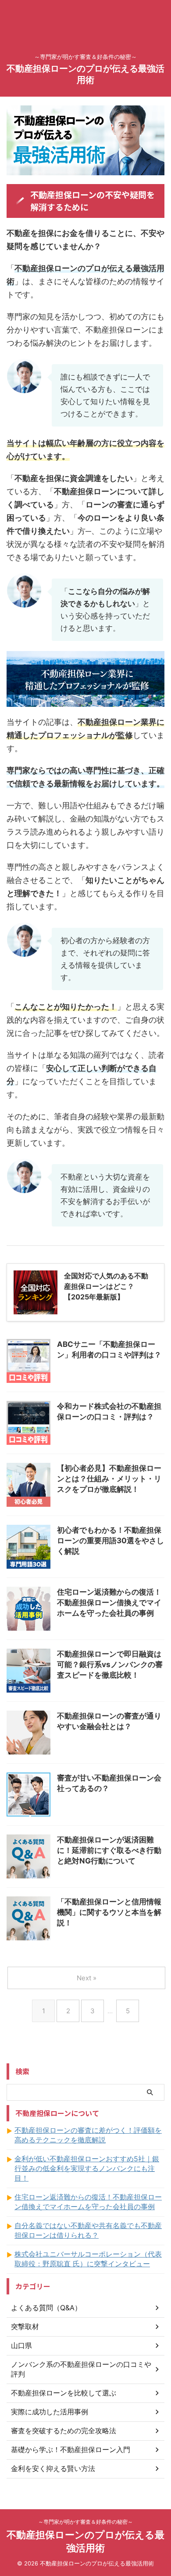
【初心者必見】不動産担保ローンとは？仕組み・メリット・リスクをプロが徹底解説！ (109, 1479)
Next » (87, 1978)
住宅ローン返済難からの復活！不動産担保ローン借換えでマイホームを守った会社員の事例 (109, 1603)
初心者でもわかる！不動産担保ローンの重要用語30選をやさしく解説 (110, 1541)
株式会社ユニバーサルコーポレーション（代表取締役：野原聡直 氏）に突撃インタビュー (88, 2259)
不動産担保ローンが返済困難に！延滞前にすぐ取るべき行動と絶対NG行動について (109, 1850)
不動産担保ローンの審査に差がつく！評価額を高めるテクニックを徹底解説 (88, 2135)
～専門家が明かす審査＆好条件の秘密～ (85, 2522)
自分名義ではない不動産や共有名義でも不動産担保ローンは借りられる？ (88, 2230)
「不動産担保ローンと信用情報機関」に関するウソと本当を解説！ (109, 1912)
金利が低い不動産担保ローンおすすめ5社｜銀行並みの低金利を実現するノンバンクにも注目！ (87, 2168)
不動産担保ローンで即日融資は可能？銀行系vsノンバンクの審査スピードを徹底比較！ (110, 1664)
